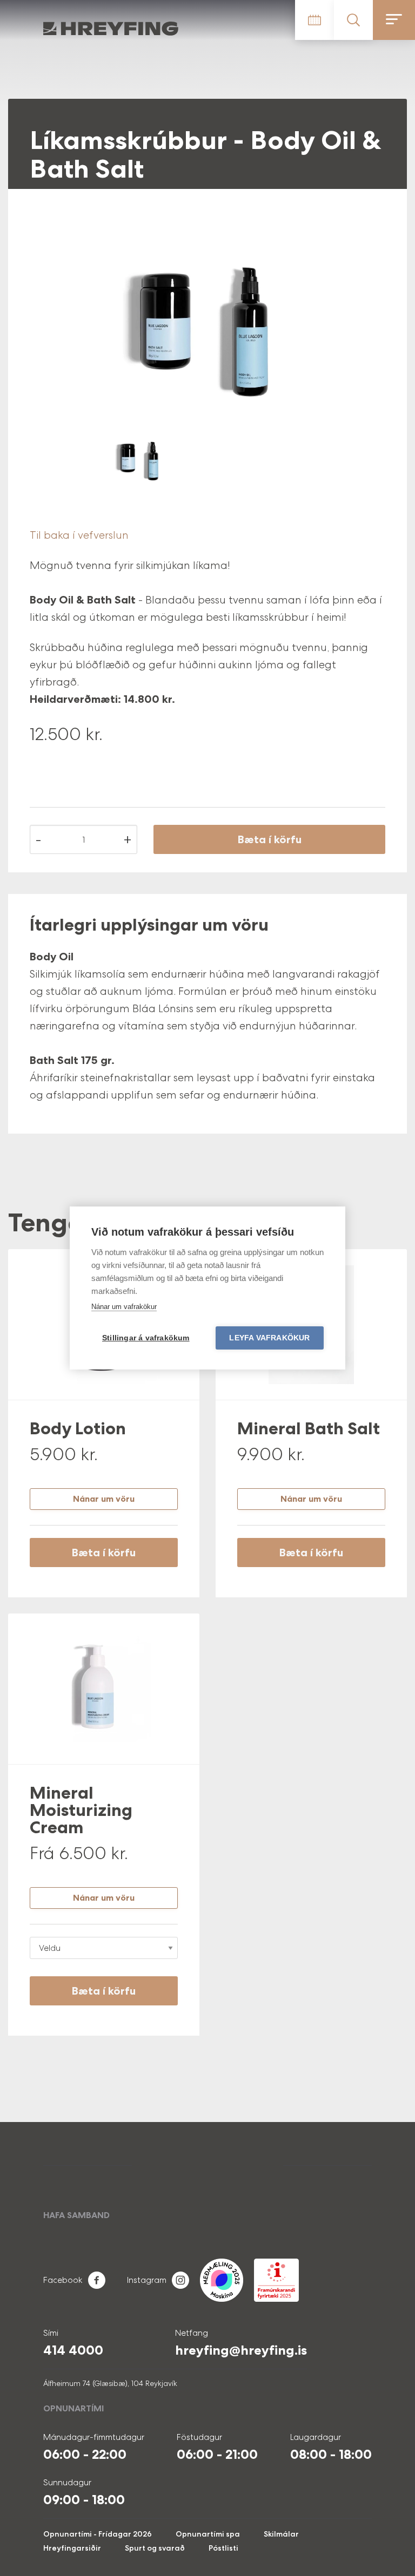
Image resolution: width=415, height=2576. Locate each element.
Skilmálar (281, 2534)
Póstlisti (223, 2548)
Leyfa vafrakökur (269, 1338)
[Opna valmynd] (394, 20)
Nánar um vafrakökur (124, 1307)
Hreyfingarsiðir (72, 2548)
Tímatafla (314, 20)
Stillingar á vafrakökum (146, 1338)
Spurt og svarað (155, 2548)
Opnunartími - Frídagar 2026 (98, 2534)
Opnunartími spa (208, 2534)
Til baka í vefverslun (79, 535)
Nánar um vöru (104, 1499)
